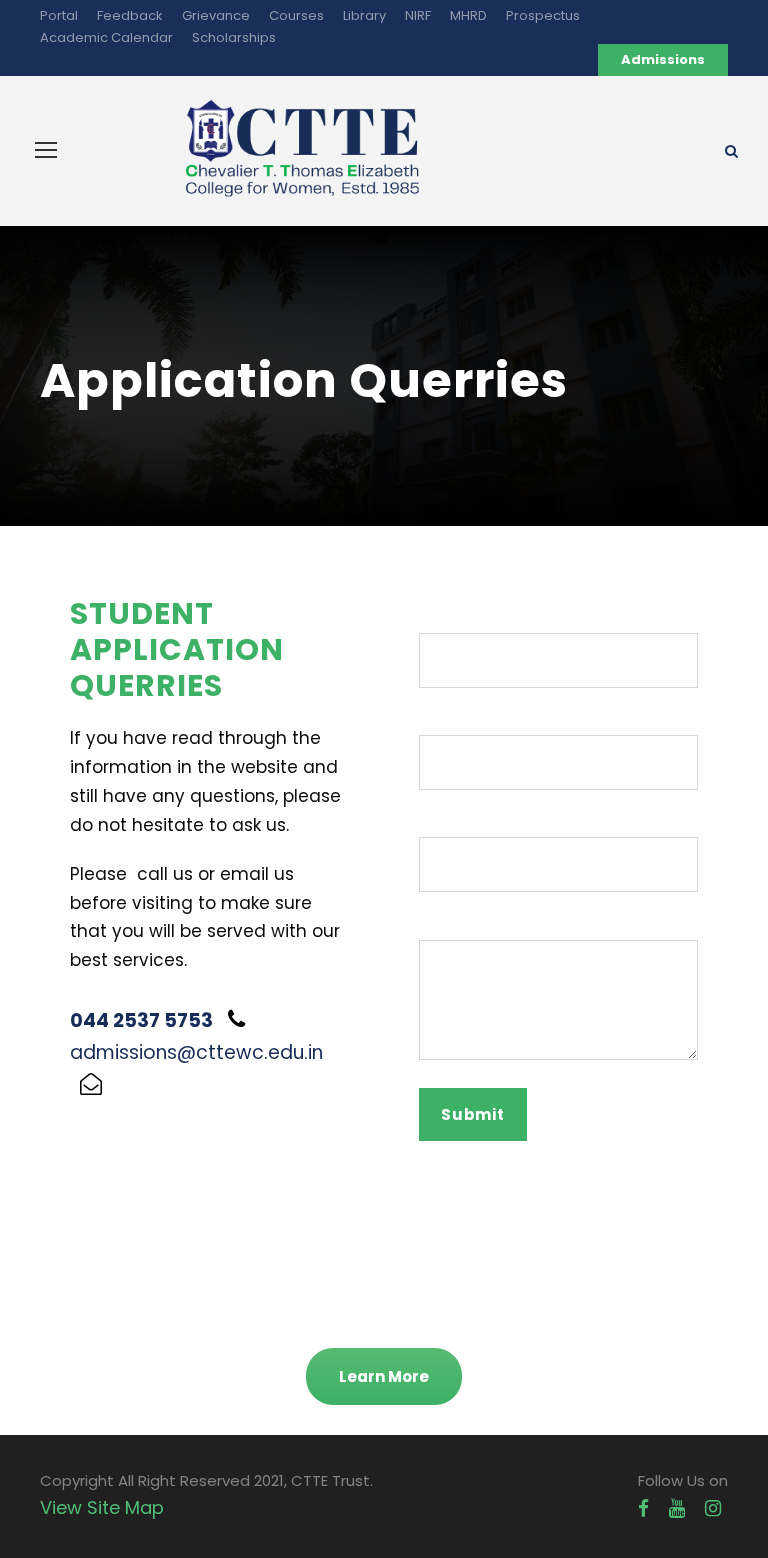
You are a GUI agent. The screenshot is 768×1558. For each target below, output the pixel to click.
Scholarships (234, 37)
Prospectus (543, 15)
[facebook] (643, 1508)
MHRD (468, 15)
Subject (448, 823)
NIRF (418, 15)
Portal (59, 15)
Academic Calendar (106, 37)
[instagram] (713, 1508)
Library (364, 15)
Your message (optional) (516, 925)
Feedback (130, 15)
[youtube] (677, 1508)
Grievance (216, 15)
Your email (460, 721)
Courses (296, 15)
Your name (461, 619)
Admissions (663, 59)
